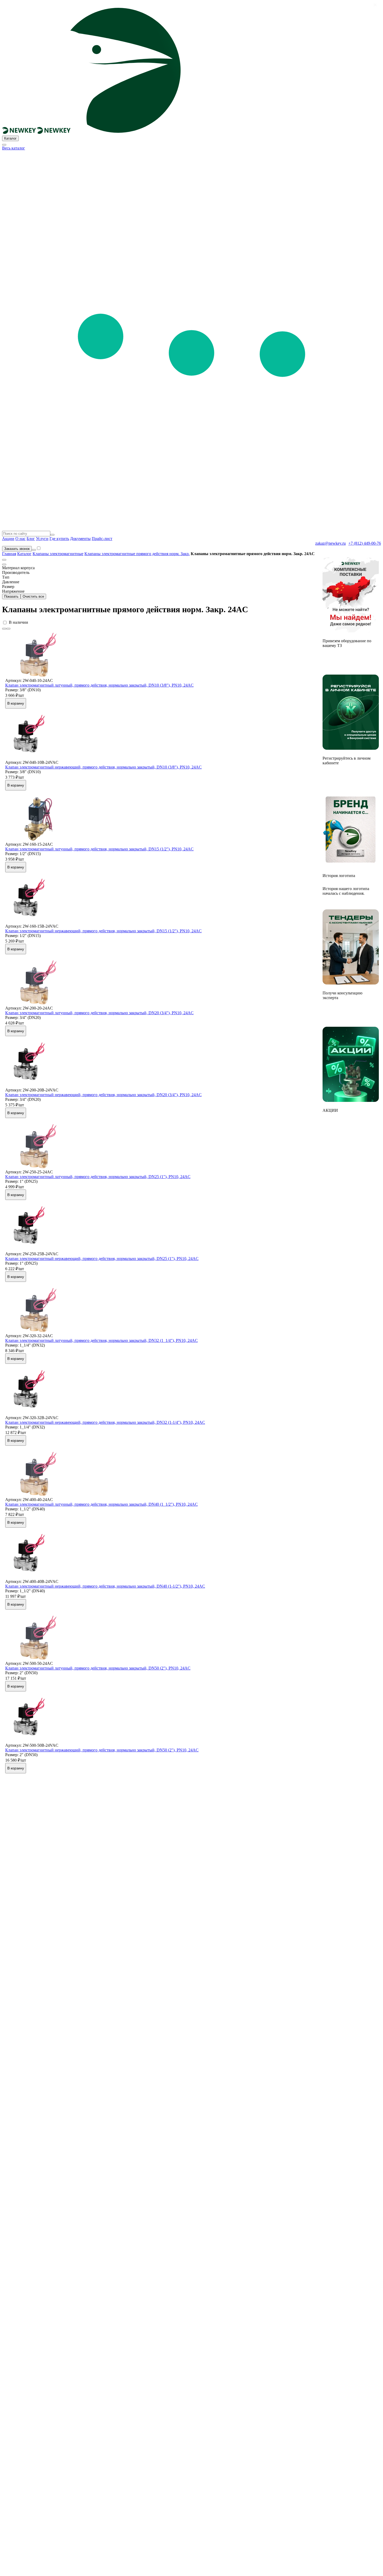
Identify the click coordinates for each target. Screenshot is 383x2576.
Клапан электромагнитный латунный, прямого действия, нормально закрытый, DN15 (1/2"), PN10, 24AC (99, 849)
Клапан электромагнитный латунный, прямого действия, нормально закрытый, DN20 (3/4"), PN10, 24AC (99, 1013)
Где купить (59, 539)
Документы (80, 539)
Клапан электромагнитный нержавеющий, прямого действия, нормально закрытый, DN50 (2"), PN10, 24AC (102, 1750)
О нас (20, 539)
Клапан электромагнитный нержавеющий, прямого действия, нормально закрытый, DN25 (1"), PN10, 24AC (102, 1259)
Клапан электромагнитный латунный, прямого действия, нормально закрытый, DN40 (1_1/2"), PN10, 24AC (101, 1504)
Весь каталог (14, 148)
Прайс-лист (102, 539)
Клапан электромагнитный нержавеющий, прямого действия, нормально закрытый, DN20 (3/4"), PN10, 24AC (103, 1095)
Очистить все (33, 596)
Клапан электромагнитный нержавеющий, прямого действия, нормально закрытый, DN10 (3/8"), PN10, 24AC (103, 767)
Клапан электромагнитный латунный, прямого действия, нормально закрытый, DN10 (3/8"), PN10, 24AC (99, 685)
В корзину (16, 703)
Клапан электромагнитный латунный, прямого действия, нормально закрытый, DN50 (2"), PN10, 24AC (98, 1668)
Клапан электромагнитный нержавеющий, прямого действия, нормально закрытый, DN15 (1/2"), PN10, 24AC (103, 931)
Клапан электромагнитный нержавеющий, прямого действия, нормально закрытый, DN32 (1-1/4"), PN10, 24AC (105, 1422)
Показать (11, 596)
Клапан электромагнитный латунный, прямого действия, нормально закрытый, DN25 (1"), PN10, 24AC (98, 1177)
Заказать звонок (17, 549)
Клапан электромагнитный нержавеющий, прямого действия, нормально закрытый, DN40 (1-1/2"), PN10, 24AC (105, 1586)
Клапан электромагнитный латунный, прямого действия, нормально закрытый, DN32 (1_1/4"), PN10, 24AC (101, 1340)
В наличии (18, 622)
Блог (31, 539)
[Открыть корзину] (34, 550)
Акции (8, 539)
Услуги (42, 539)
